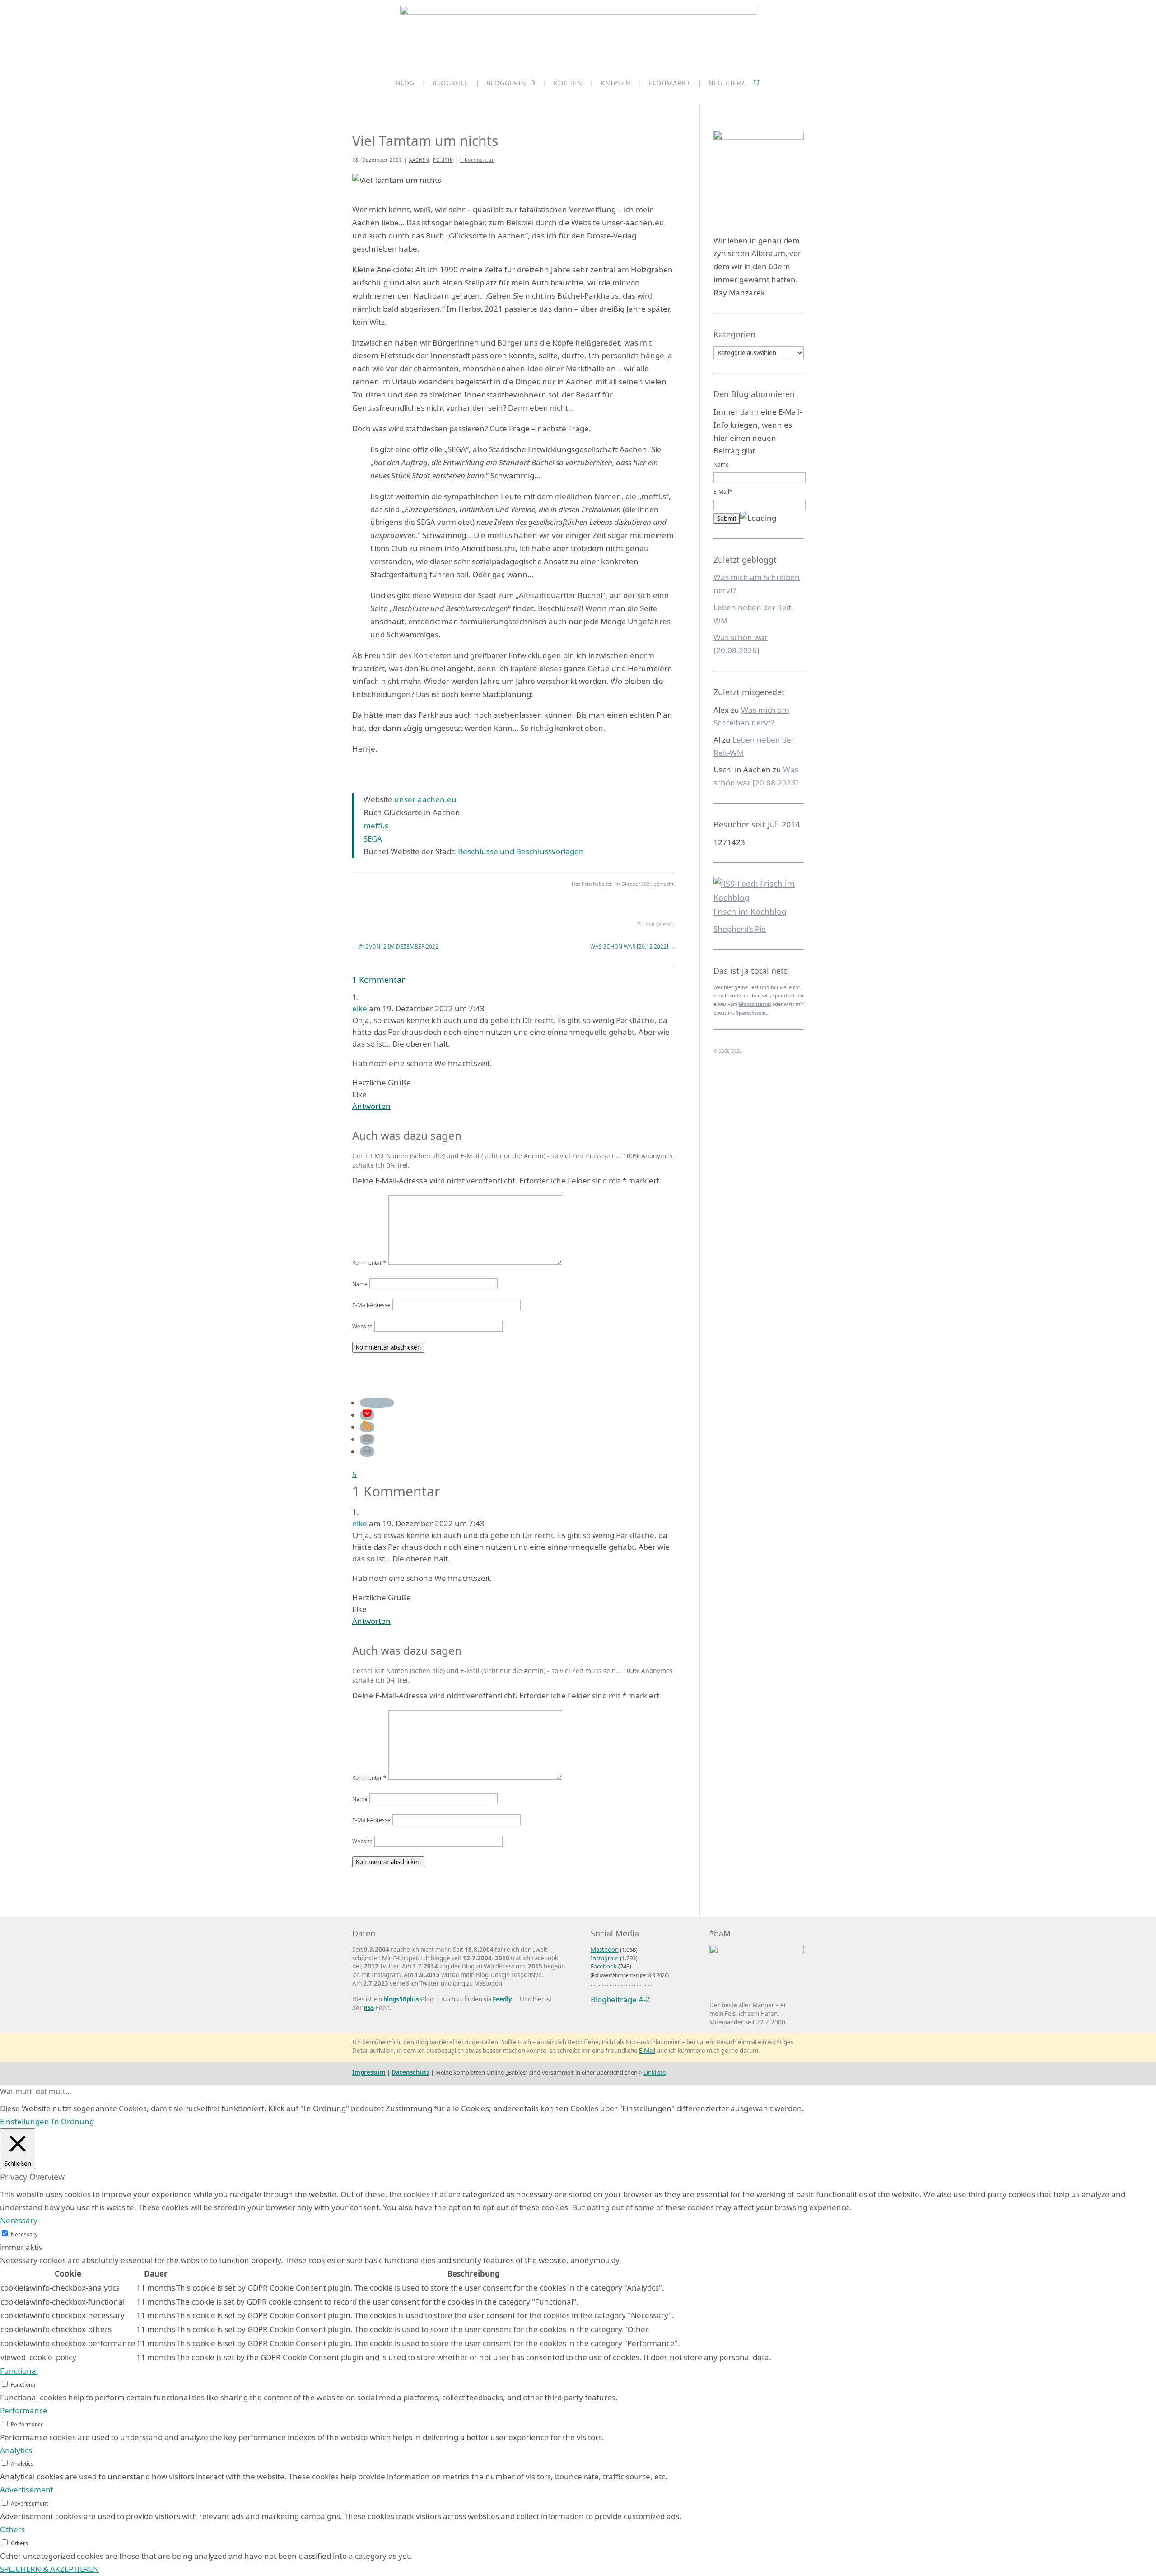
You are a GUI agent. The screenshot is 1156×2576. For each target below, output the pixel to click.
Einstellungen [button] (25, 2121)
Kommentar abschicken (388, 1347)
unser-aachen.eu (425, 799)
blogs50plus (401, 1999)
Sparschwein (751, 1013)
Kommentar (369, 1262)
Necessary (24, 2234)
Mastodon (605, 1950)
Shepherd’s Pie (740, 929)
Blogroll (450, 84)
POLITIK (443, 160)
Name (360, 1284)
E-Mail (647, 2051)
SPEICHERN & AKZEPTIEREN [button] (49, 2569)
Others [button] (12, 2529)
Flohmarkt (670, 84)
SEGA (373, 839)
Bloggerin (506, 84)
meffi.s (376, 825)
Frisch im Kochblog (750, 912)
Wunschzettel (755, 1004)
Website (362, 1326)
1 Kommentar (477, 160)
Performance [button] (24, 2410)
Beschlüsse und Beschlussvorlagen (521, 851)
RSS (369, 2008)
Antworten (371, 1106)
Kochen (568, 84)
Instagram (605, 1958)
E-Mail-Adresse (371, 1305)
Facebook (604, 1966)
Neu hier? (727, 84)
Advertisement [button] (27, 2490)
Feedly (502, 1999)
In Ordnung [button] (73, 2121)
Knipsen (616, 84)
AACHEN (419, 160)
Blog (405, 84)
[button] (377, 1403)
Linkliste (655, 2072)
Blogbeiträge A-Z (620, 1999)
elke (360, 1008)
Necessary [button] (19, 2220)
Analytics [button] (16, 2450)
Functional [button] (19, 2371)
